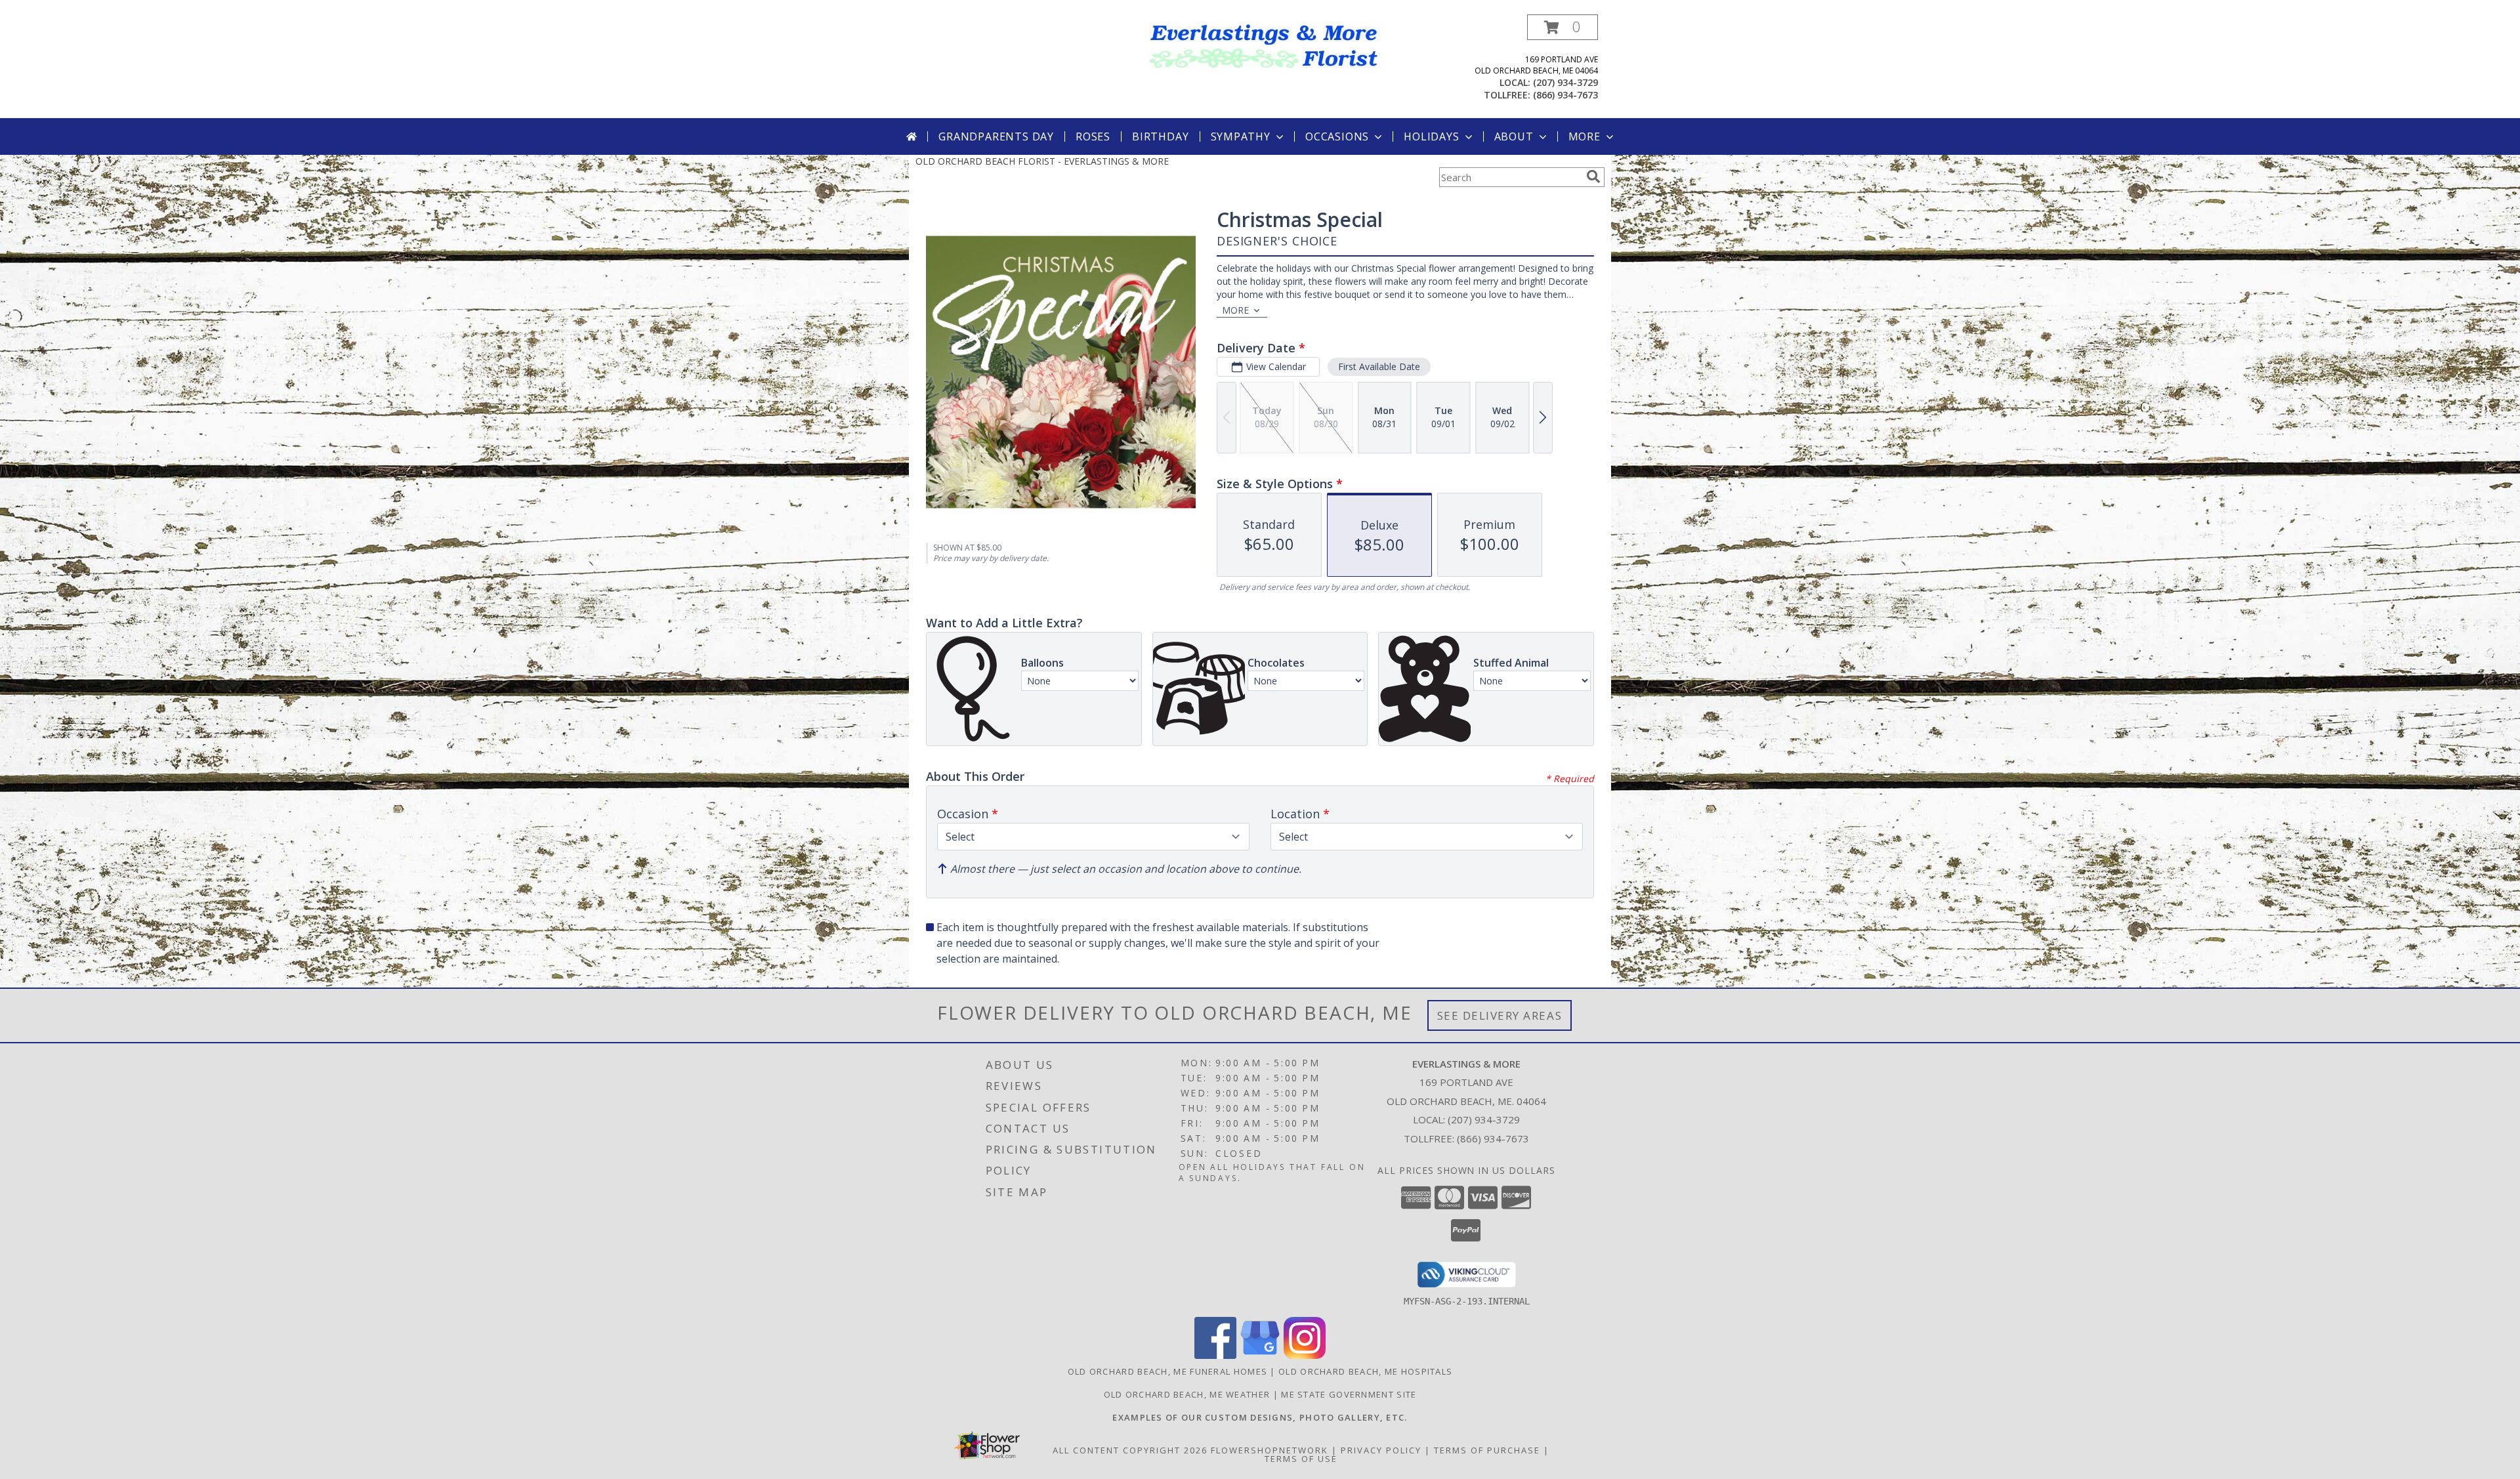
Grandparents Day (996, 136)
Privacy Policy (1381, 1450)
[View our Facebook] (1215, 1355)
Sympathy (1241, 136)
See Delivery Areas (1500, 1015)
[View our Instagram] (1305, 1355)
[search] (1593, 177)
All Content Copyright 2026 (1130, 1450)
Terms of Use (1301, 1459)
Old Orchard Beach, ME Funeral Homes (1168, 1371)
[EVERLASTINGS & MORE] (1265, 46)
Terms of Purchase (1487, 1450)
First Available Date (1379, 366)
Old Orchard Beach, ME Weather (1187, 1394)
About (1514, 136)
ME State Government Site (1349, 1394)
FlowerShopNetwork (1270, 1450)
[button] (1563, 27)
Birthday (1160, 136)
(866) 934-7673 (1565, 95)
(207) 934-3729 (1565, 82)
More (1585, 136)
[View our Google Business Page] (1260, 1355)
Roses (1093, 136)
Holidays (1431, 136)
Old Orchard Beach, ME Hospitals (1365, 1371)
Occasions (1337, 136)
